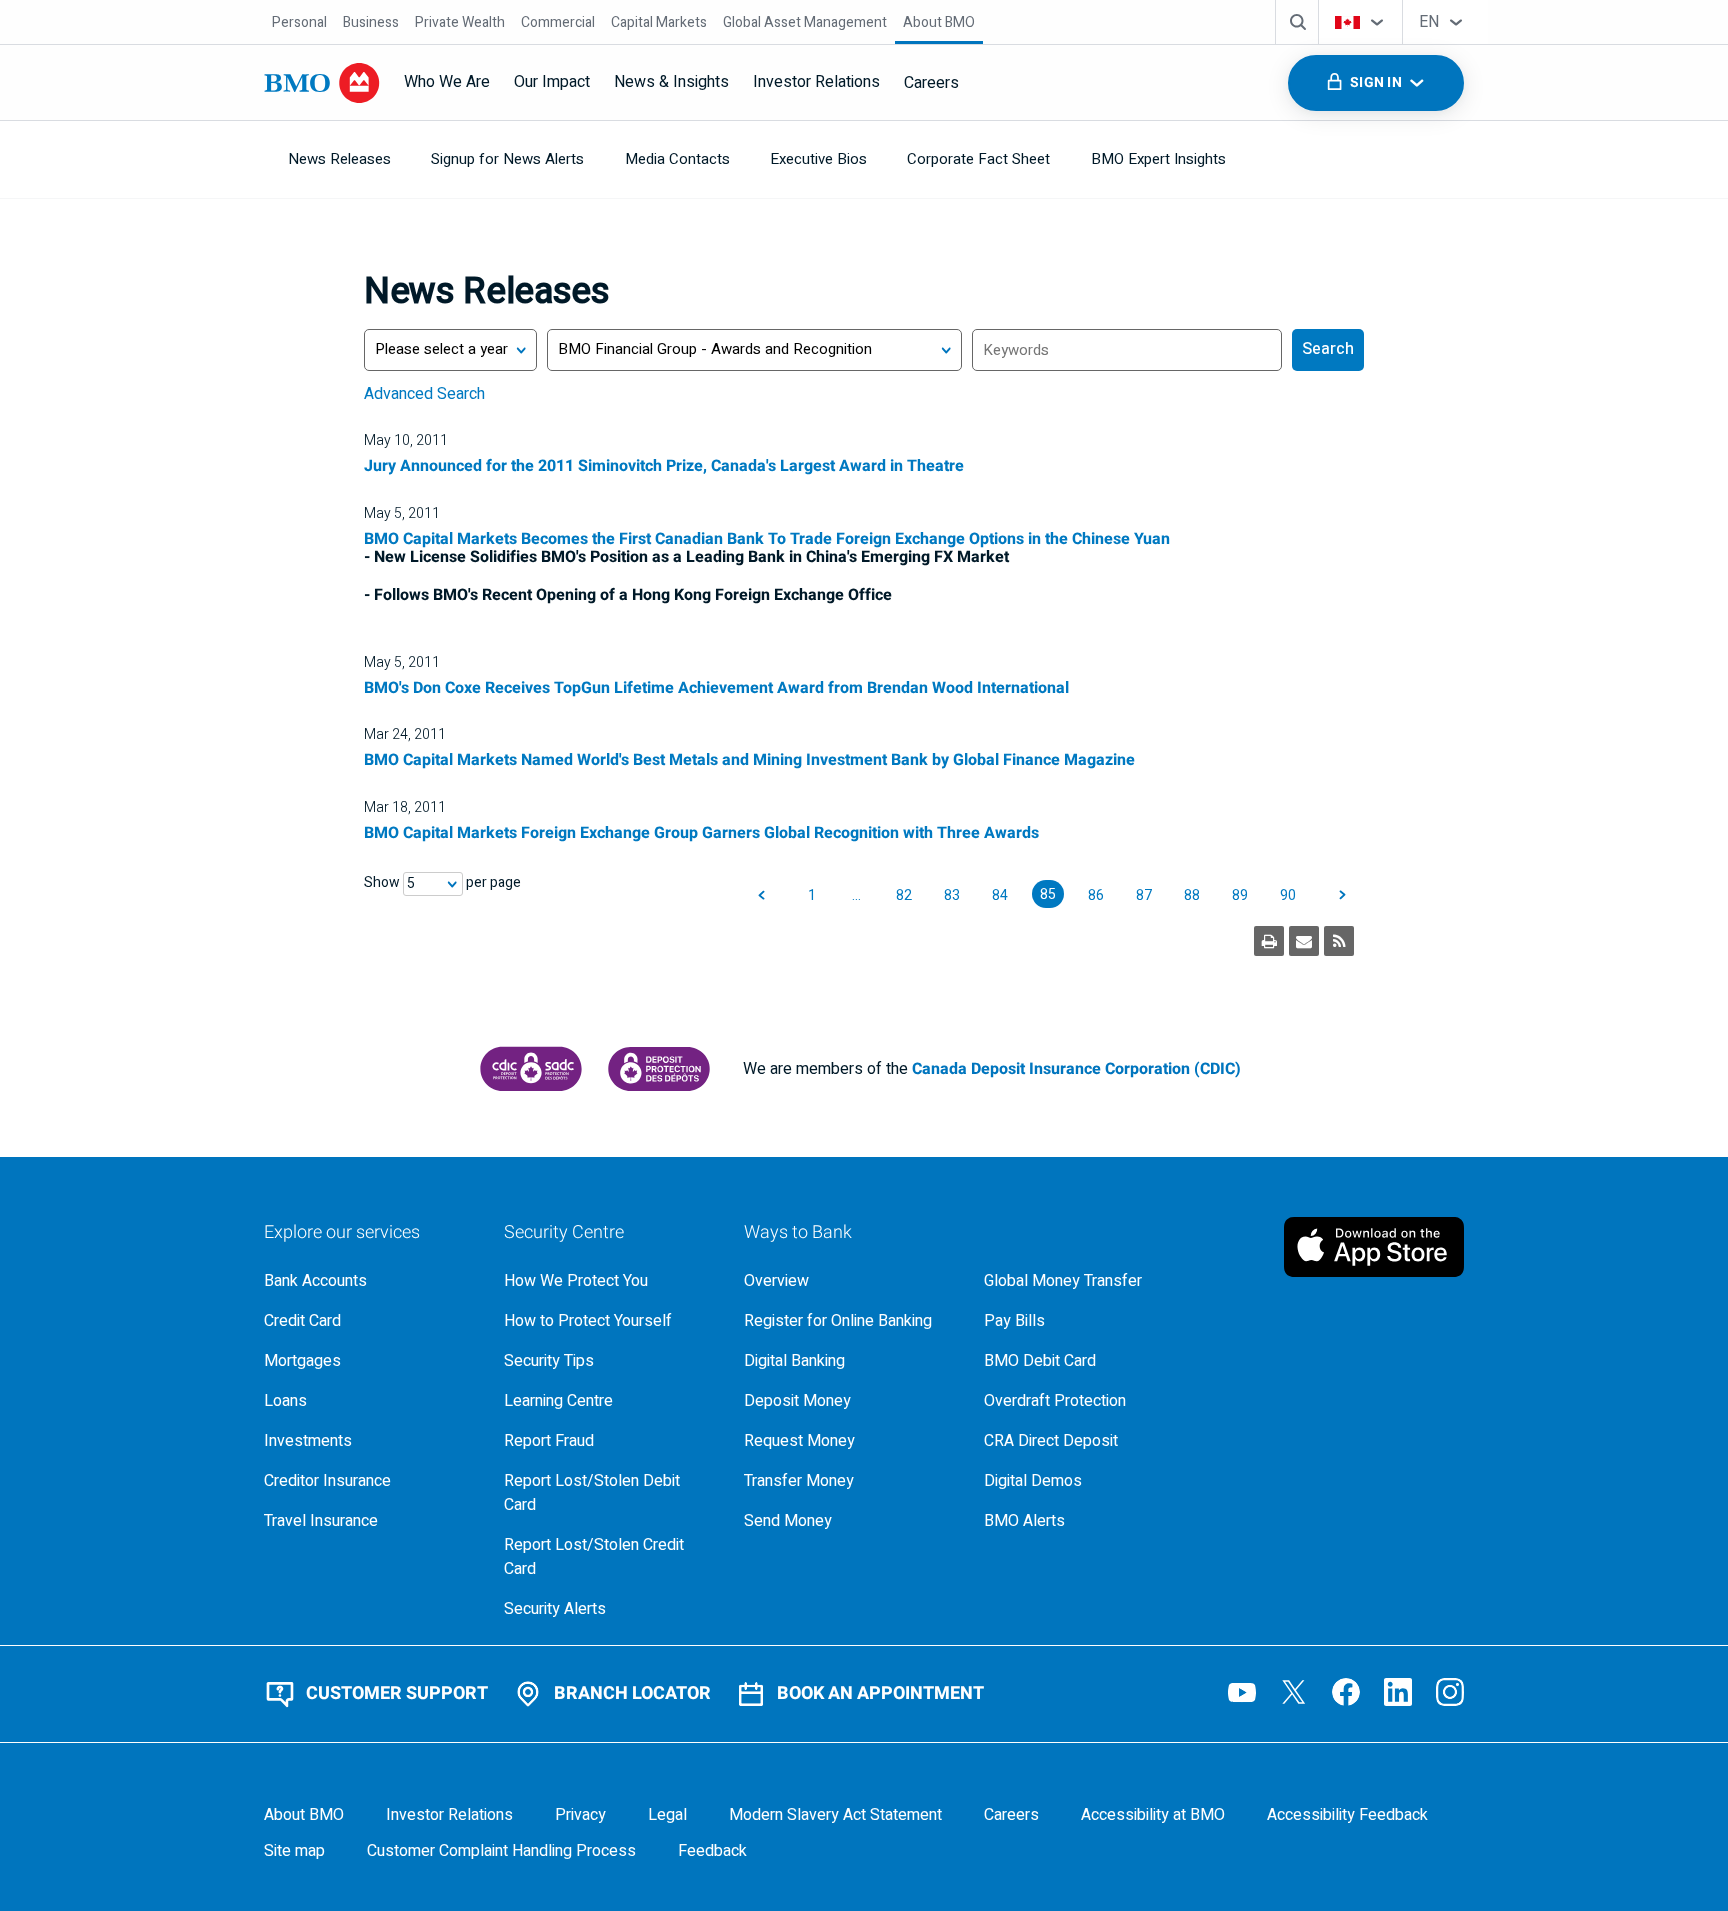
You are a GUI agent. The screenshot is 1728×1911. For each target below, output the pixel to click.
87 (1144, 895)
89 (1240, 895)
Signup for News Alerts (507, 159)
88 (1192, 895)
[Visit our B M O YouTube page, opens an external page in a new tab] (1242, 1692)
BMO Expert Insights (1158, 159)
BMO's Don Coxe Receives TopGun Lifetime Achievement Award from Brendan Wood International (716, 688)
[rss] (1339, 941)
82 (904, 895)
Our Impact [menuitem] (552, 82)
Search (1328, 349)
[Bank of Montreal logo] (322, 83)
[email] (1304, 941)
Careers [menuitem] (931, 83)
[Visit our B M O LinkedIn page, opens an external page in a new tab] (1398, 1692)
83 (952, 895)
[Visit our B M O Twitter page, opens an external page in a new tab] (1294, 1692)
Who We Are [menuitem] (447, 82)
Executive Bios (818, 159)
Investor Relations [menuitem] (816, 82)
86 (1096, 895)
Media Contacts (677, 159)
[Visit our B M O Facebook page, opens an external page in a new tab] (1346, 1692)
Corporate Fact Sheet (978, 159)
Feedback (712, 1851)
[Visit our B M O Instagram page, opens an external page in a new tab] (1450, 1692)
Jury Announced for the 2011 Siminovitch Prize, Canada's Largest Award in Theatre (664, 466)
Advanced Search (424, 394)
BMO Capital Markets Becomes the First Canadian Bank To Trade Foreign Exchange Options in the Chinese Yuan (767, 539)
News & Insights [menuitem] (671, 82)
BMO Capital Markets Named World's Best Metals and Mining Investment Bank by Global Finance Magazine (749, 760)
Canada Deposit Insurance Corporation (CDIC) (1076, 1069)
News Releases (339, 159)
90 (1288, 895)
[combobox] (1360, 22)
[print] (1269, 941)
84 (1000, 895)
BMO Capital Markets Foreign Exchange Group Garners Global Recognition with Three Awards (701, 833)
